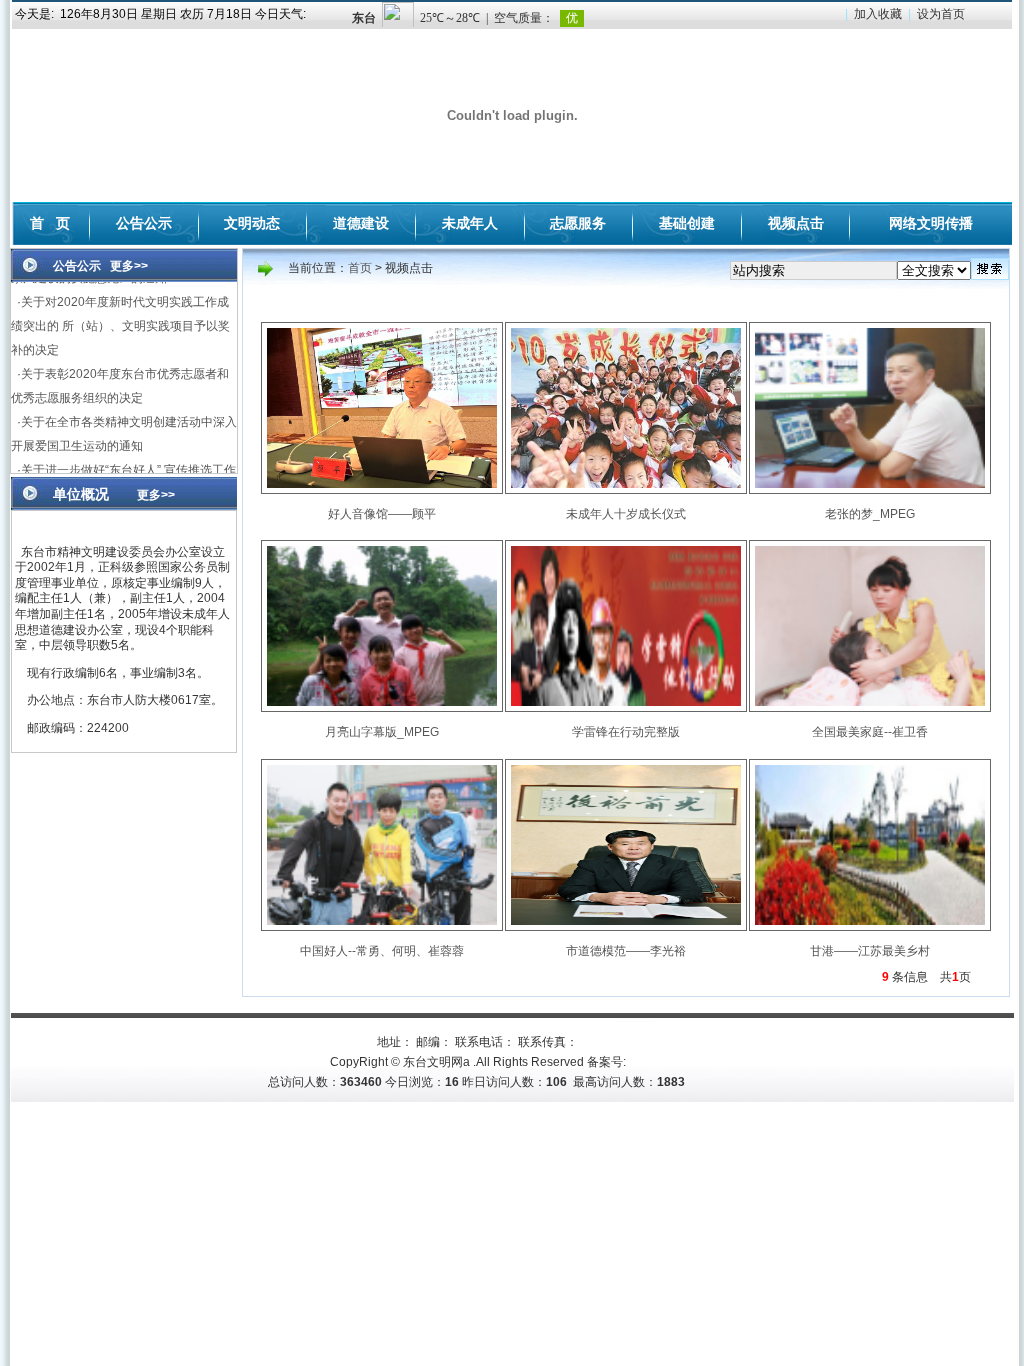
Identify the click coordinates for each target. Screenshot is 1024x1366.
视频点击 (796, 223)
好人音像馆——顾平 (382, 514)
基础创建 (687, 223)
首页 (360, 268)
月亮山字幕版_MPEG (382, 732)
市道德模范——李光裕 (626, 951)
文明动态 (252, 223)
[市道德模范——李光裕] (626, 927)
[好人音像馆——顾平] (382, 490)
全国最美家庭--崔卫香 (870, 732)
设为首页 (941, 14)
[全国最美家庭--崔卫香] (870, 708)
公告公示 (144, 223)
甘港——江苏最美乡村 (870, 951)
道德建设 (361, 223)
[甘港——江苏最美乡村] (870, 927)
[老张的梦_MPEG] (870, 490)
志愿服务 (578, 223)
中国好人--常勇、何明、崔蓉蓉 (382, 951)
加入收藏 (878, 14)
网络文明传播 (931, 223)
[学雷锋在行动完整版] (626, 708)
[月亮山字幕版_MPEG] (382, 708)
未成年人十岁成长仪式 (626, 514)
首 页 (50, 223)
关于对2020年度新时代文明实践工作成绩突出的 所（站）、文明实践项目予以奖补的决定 (120, 308)
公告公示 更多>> (94, 266)
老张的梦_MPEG (870, 514)
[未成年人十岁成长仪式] (626, 490)
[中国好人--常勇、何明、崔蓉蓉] (382, 927)
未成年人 (470, 223)
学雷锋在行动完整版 (626, 732)
